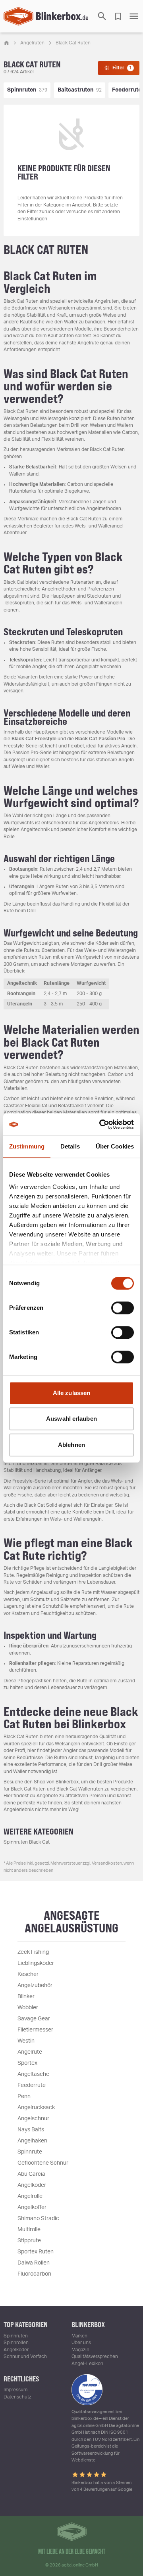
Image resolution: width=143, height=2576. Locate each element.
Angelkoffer (32, 2207)
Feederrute (32, 2085)
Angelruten (32, 43)
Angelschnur (33, 2119)
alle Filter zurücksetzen (72, 793)
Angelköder (32, 2185)
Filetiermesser (35, 2030)
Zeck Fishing (33, 1952)
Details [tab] (70, 1146)
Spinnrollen (16, 2343)
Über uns (81, 2343)
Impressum (15, 2390)
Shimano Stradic (38, 2219)
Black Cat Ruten (73, 43)
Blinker (26, 1997)
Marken (79, 2336)
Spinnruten (16, 2336)
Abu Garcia (31, 2174)
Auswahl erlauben (71, 1419)
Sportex (27, 2063)
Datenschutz (17, 2397)
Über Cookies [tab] (115, 1146)
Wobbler (28, 2008)
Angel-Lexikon (87, 2364)
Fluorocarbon (34, 2274)
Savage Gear (34, 2019)
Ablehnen (71, 1445)
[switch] (123, 1308)
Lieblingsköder (36, 1963)
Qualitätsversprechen (95, 2356)
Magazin (80, 2350)
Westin (26, 2041)
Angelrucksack (36, 2108)
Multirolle (29, 2230)
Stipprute (29, 2241)
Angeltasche (33, 2074)
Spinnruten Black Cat (27, 1842)
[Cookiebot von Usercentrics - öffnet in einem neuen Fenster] (101, 1124)
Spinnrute (30, 2152)
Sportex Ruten (36, 2252)
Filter (122, 68)
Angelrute (30, 2052)
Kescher (28, 1974)
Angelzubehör (35, 1986)
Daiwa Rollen (34, 2263)
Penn (24, 2096)
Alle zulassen (71, 1393)
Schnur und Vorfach (25, 2356)
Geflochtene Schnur (43, 2163)
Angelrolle (30, 2196)
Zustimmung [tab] (27, 1146)
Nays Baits (31, 2130)
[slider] (16, 832)
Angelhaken (32, 2141)
